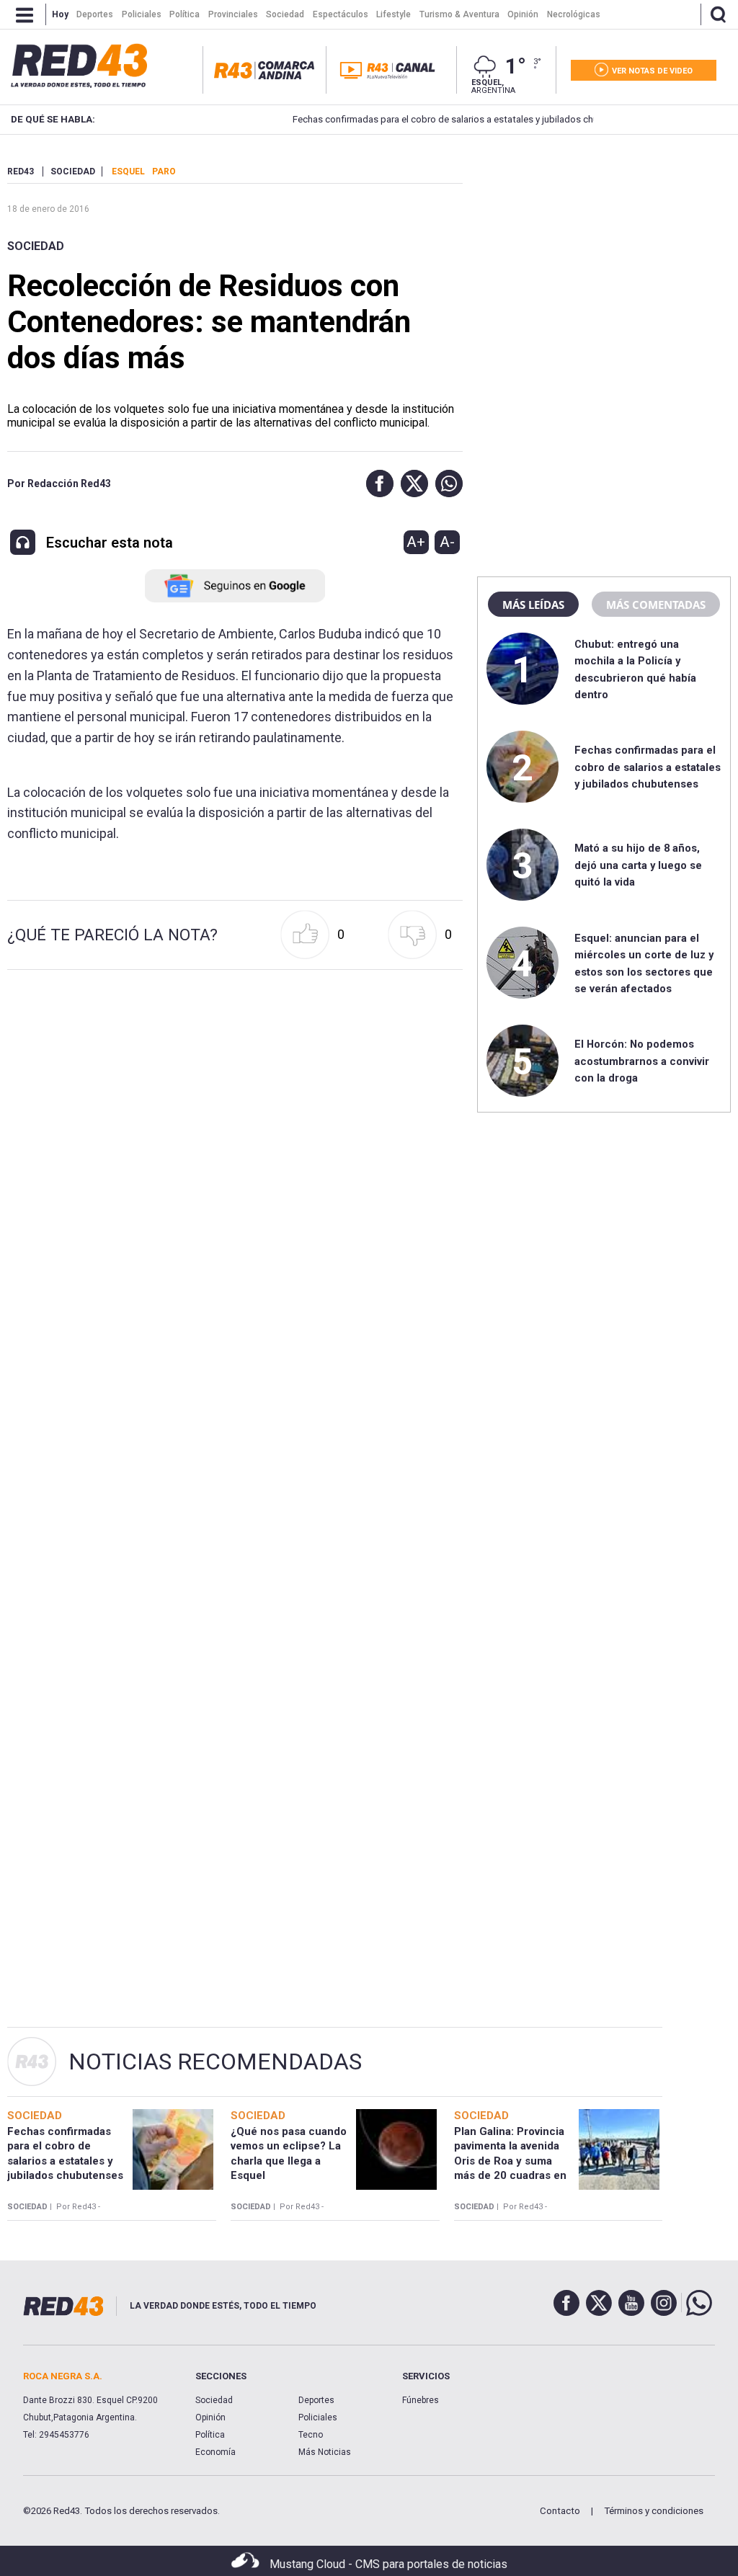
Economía (215, 2452)
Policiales (318, 2417)
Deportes (316, 2400)
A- (447, 542)
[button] (376, 483)
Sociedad (36, 246)
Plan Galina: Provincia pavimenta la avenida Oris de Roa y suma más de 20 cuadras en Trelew (510, 2161)
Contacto (560, 2511)
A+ (416, 542)
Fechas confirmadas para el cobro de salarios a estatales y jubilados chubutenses (426, 119)
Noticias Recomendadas (215, 2062)
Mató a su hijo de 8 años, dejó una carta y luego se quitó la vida (638, 865)
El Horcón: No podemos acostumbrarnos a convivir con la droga (642, 1061)
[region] (604, 256)
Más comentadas (656, 605)
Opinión (210, 2417)
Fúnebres (421, 2400)
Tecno (311, 2435)
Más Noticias (325, 2452)
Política (210, 2435)
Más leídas (533, 605)
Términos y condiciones (654, 2511)
